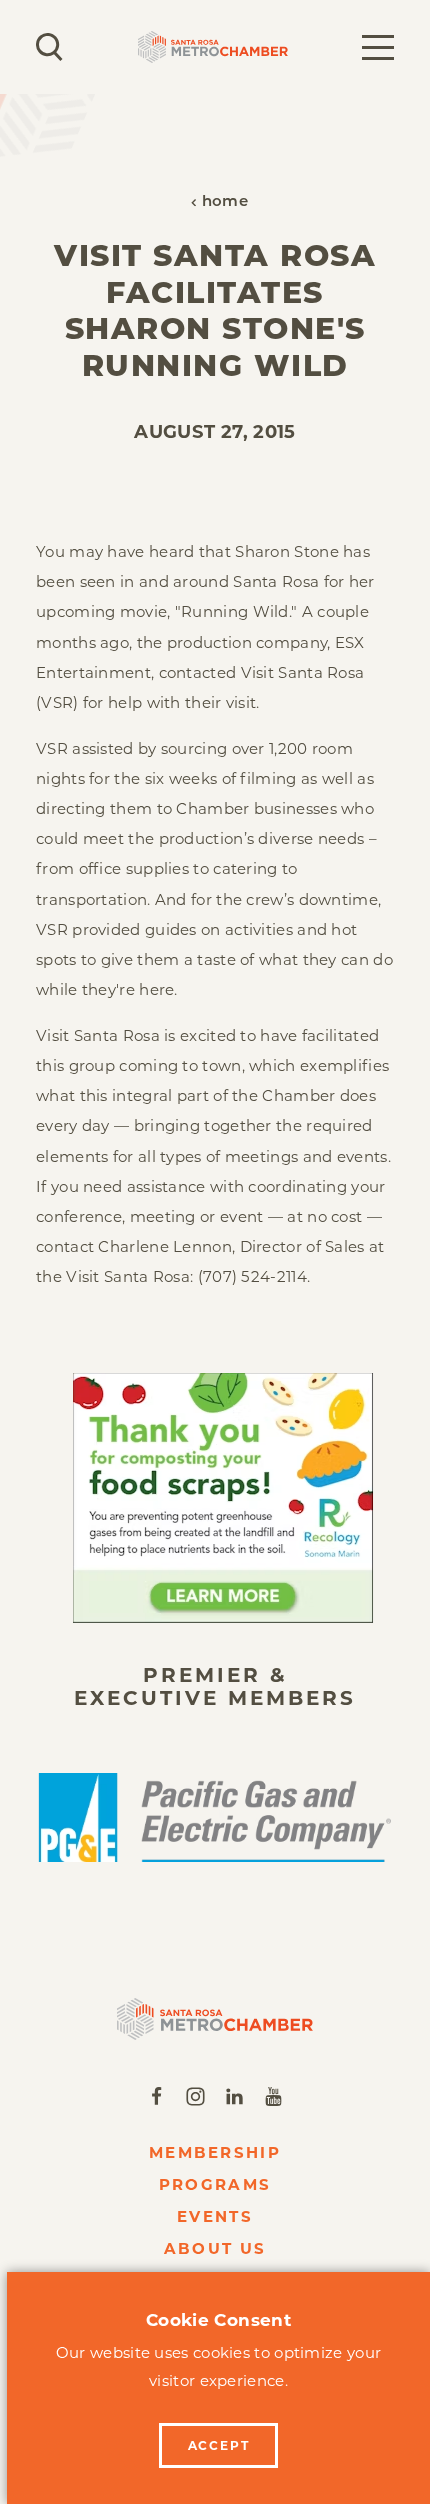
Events (215, 2216)
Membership (215, 2152)
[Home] (215, 2019)
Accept (219, 2445)
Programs (215, 2184)
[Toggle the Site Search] (49, 47)
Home (225, 202)
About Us (215, 2248)
